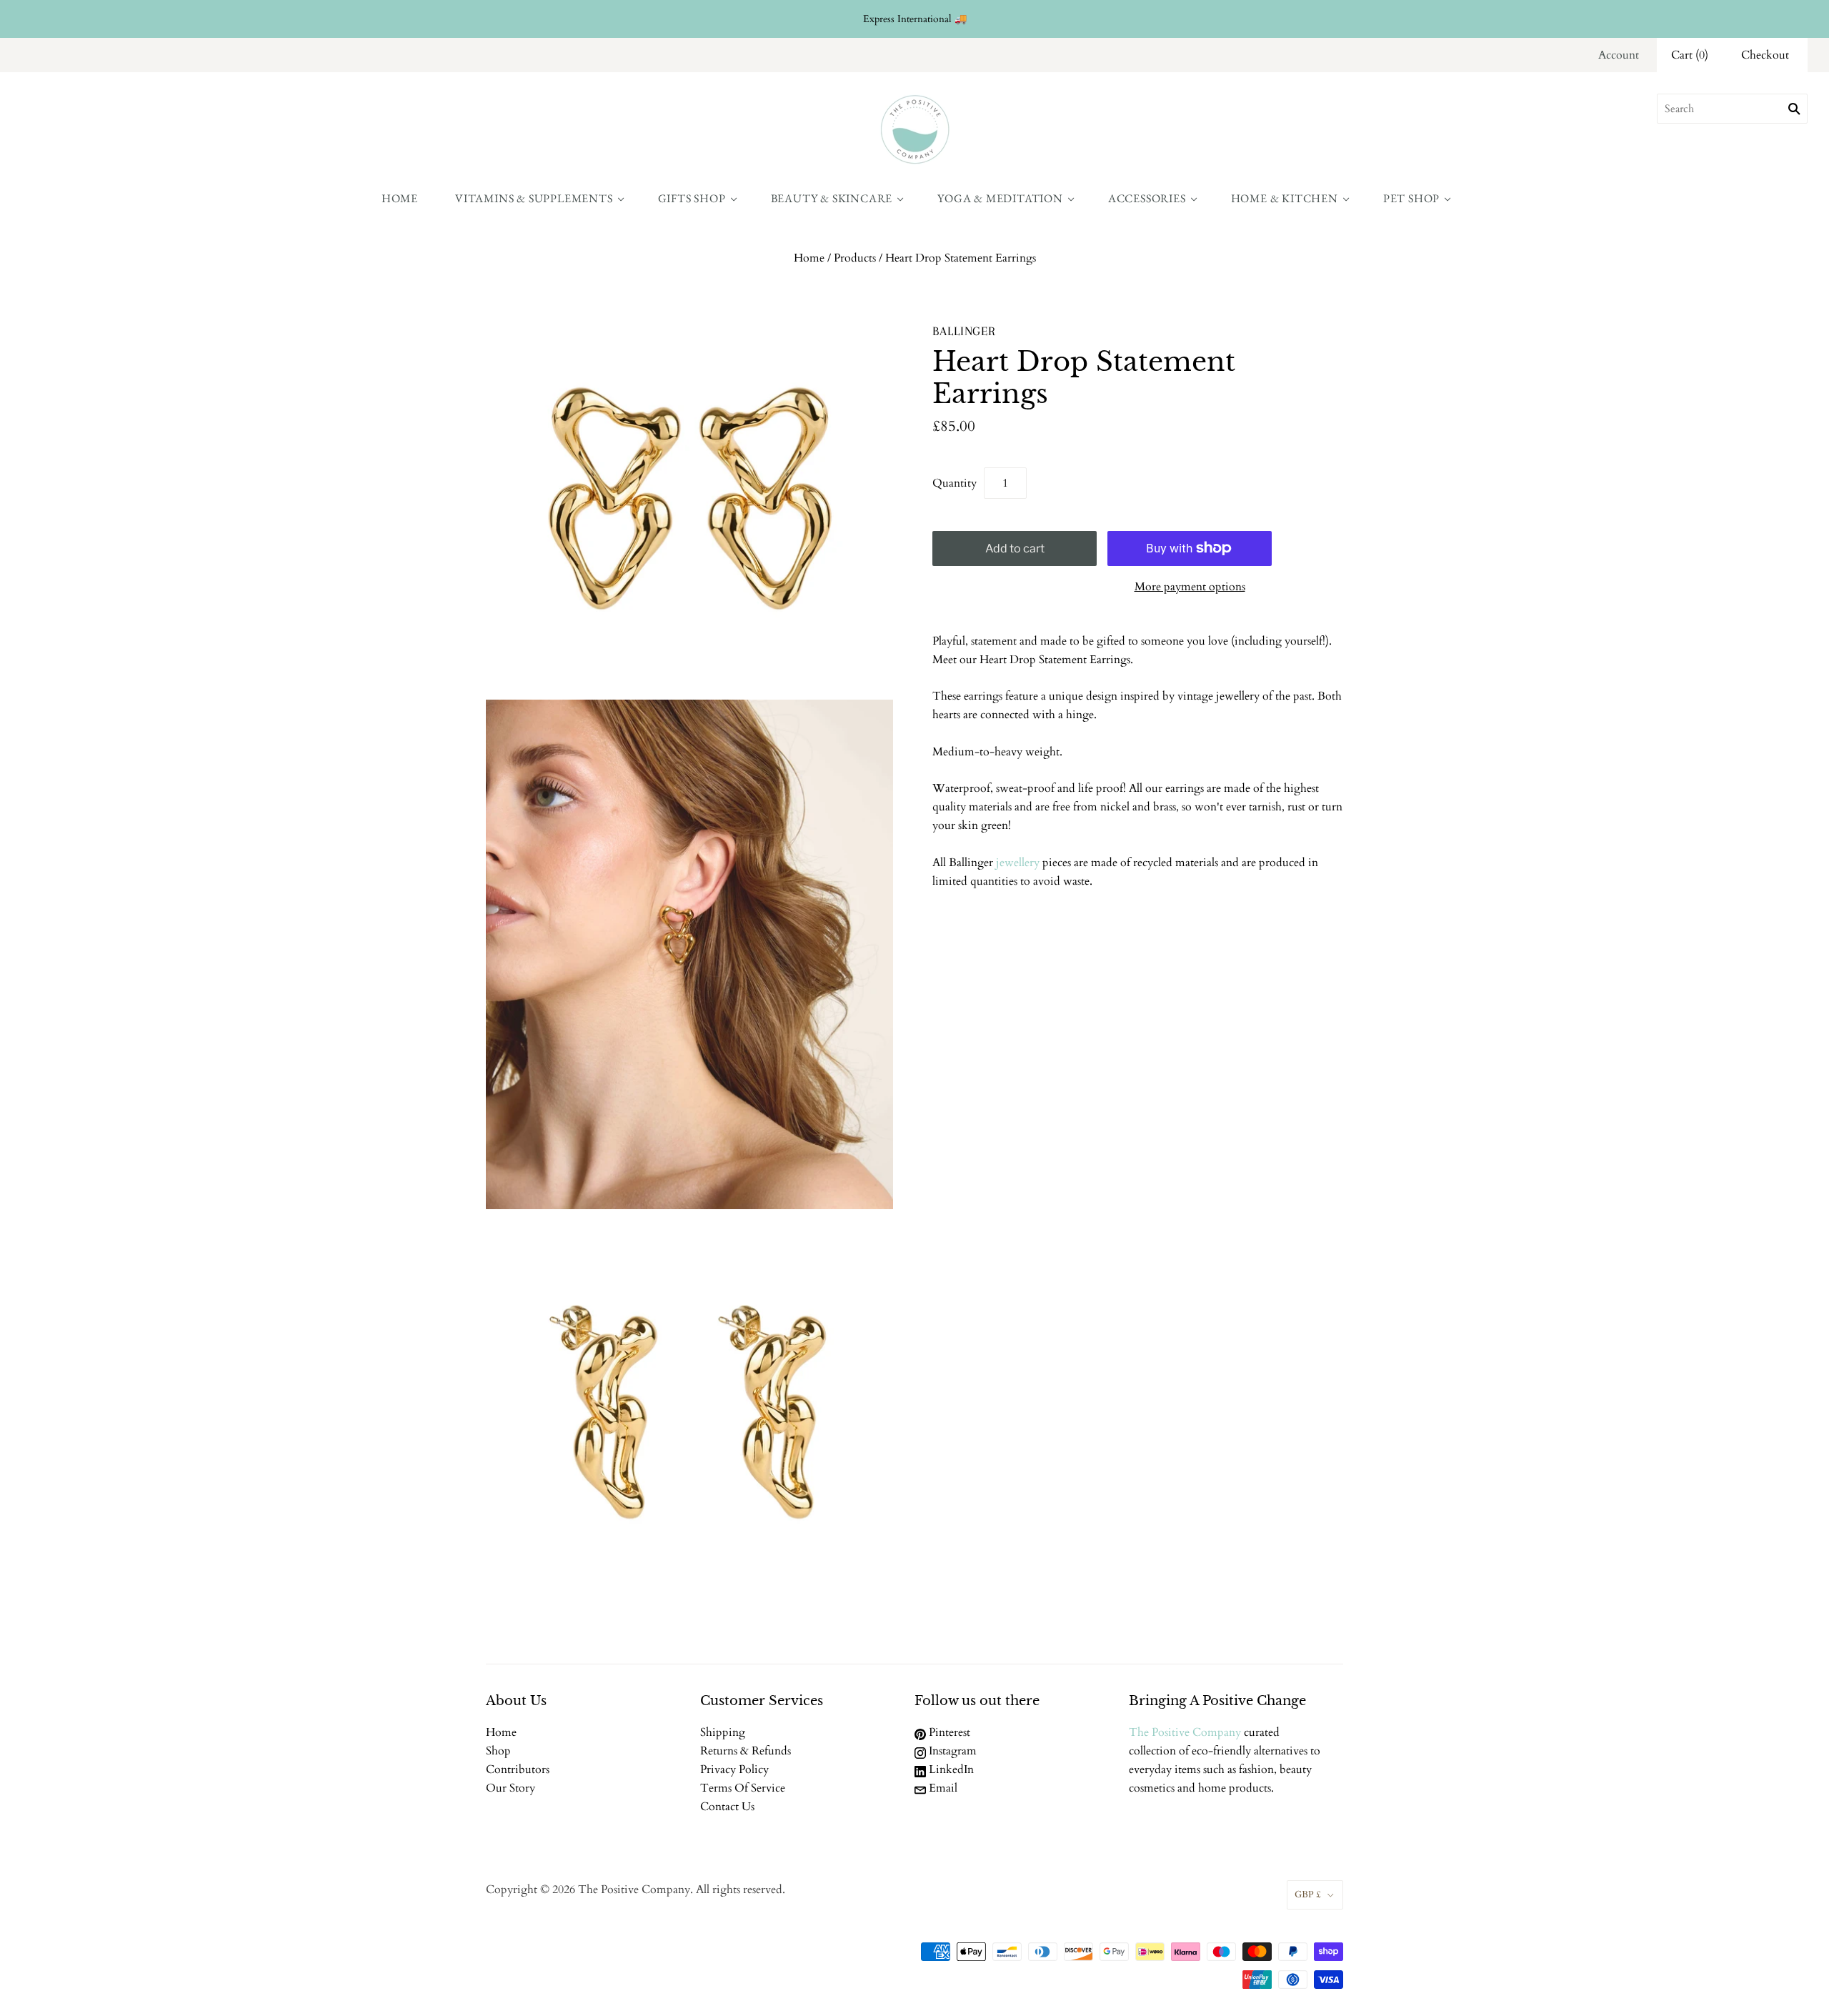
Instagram (951, 1751)
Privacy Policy (734, 1769)
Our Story (510, 1788)
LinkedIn (950, 1769)
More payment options (1190, 587)
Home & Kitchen (1285, 198)
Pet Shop (1411, 198)
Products (855, 258)
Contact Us (727, 1807)
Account (1619, 55)
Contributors (518, 1769)
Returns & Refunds (746, 1751)
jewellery (1018, 863)
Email (942, 1788)
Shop (498, 1751)
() (1690, 55)
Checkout (1765, 55)
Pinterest (948, 1732)
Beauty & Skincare (832, 198)
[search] (1732, 109)
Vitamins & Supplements (534, 198)
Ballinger (964, 331)
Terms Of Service (743, 1788)
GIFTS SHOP (692, 198)
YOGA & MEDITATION (1000, 198)
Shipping (723, 1732)
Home (400, 198)
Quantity (955, 483)
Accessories (1147, 198)
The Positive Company (1185, 1732)
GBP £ (1308, 1895)
